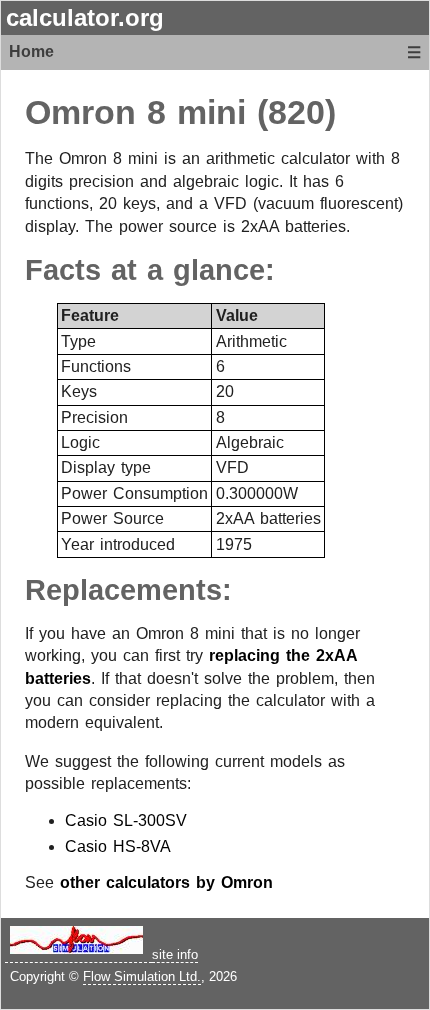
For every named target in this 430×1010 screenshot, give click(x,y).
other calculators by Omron (166, 882)
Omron (80, 112)
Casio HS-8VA (118, 846)
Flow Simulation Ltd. (142, 976)
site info (175, 954)
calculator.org (85, 17)
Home (31, 51)
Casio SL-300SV (126, 820)
